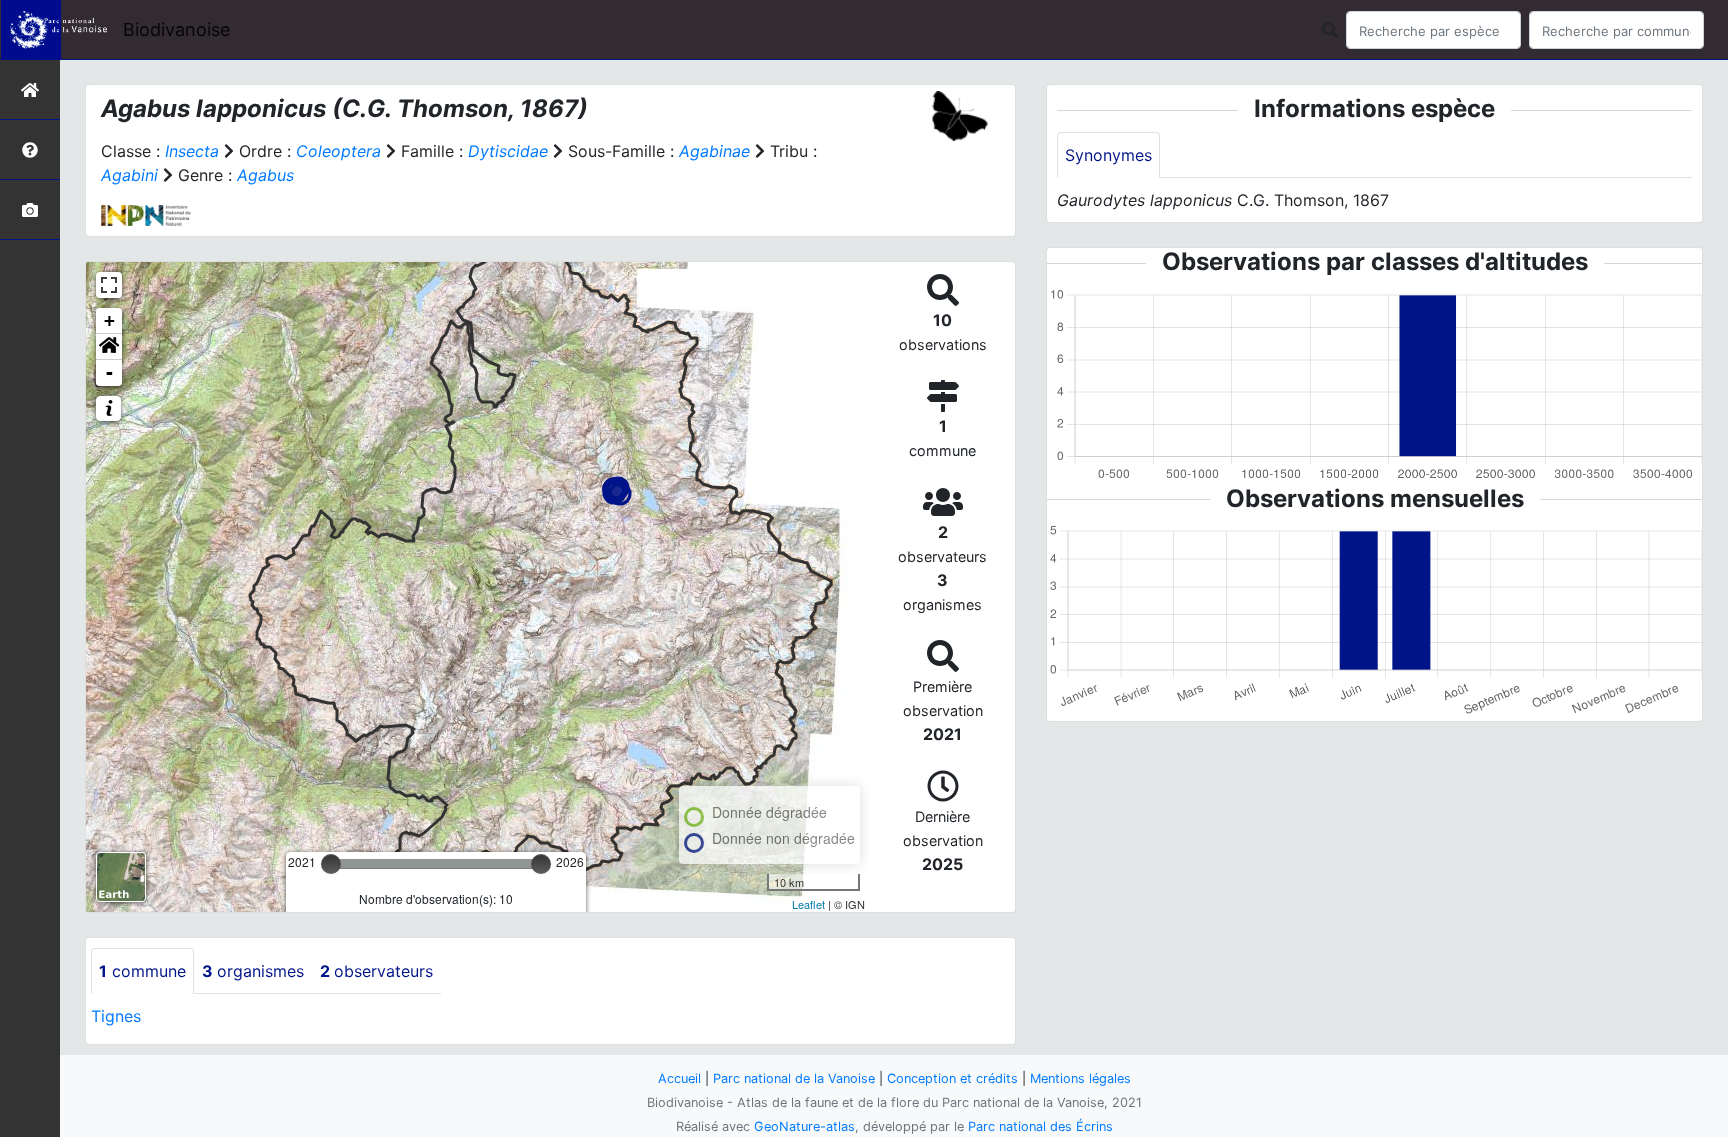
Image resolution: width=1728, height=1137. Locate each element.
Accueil (679, 1078)
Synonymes (1108, 155)
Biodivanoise (176, 29)
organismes (253, 971)
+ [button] (109, 320)
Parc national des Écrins (1040, 1126)
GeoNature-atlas (804, 1126)
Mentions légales (1080, 1078)
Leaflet (808, 904)
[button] (109, 347)
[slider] (331, 864)
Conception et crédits (952, 1078)
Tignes (116, 1016)
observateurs (376, 971)
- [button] (109, 372)
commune (142, 971)
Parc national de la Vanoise (794, 1078)
